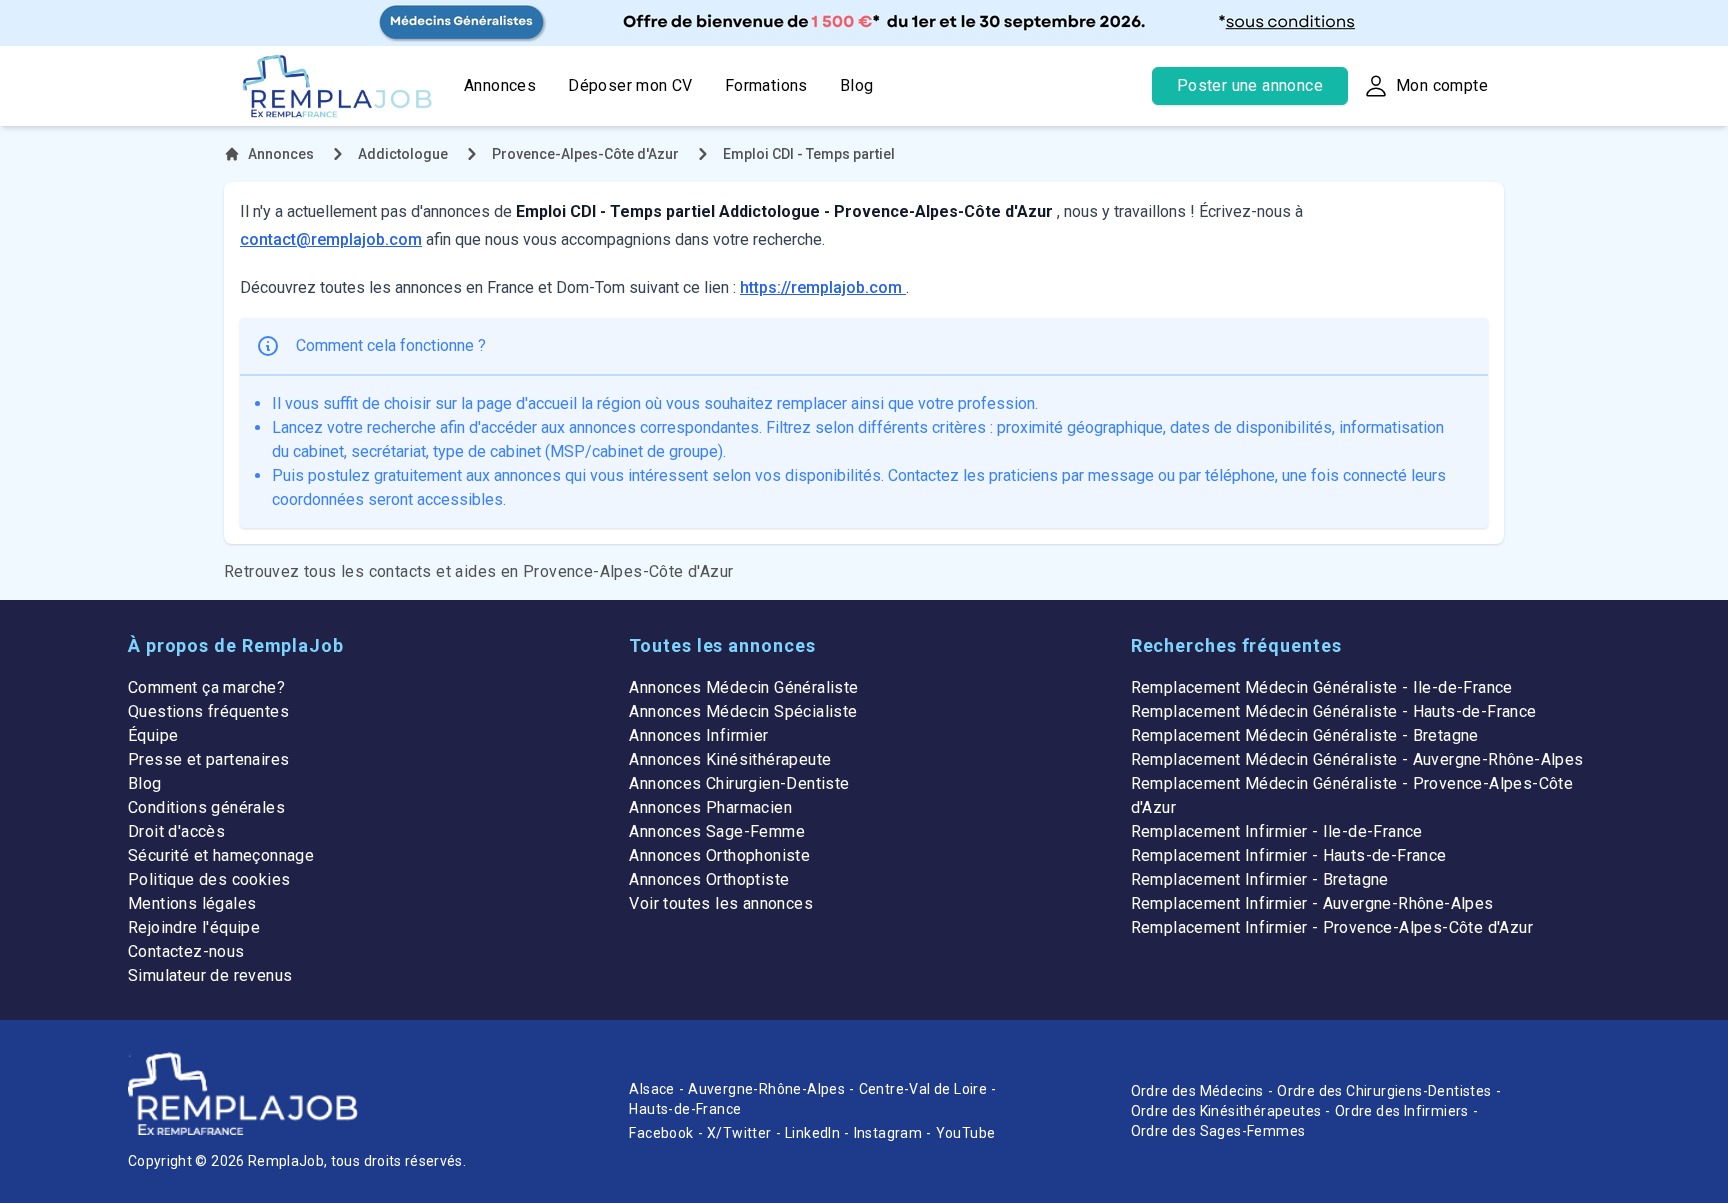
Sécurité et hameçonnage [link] (221, 855)
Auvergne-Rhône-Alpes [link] (766, 1089)
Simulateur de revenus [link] (210, 975)
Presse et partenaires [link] (208, 759)
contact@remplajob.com (331, 239)
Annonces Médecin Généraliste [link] (743, 687)
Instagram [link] (888, 1133)
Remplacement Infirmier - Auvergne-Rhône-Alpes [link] (1312, 903)
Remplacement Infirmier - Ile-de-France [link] (1277, 831)
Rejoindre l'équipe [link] (194, 927)
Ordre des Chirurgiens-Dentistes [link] (1384, 1091)
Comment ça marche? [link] (206, 687)
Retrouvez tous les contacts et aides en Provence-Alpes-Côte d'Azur (478, 571)
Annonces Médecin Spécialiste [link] (743, 711)
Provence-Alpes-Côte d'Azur (585, 154)
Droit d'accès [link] (176, 831)
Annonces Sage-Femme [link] (717, 831)
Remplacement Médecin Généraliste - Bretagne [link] (1305, 735)
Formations (766, 85)
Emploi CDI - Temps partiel (809, 154)
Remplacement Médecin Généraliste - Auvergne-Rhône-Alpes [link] (1357, 759)
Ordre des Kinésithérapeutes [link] (1226, 1111)
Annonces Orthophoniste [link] (719, 855)
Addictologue (403, 154)
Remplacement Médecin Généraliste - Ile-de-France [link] (1322, 687)
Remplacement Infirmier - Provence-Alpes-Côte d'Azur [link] (1332, 927)
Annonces (500, 85)
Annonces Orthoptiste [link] (709, 879)
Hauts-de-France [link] (685, 1109)
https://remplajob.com (823, 287)
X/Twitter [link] (739, 1133)
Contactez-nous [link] (186, 951)
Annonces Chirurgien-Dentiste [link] (739, 783)
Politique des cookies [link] (209, 879)
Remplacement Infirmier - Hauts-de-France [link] (1289, 855)
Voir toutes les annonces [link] (721, 903)
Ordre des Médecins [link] (1197, 1091)
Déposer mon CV (630, 85)
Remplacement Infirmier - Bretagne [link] (1260, 879)
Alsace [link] (651, 1089)
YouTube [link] (966, 1133)
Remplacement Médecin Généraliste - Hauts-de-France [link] (1334, 711)
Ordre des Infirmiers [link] (1402, 1111)
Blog (857, 85)
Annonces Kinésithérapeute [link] (730, 759)
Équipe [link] (153, 735)
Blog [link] (145, 783)
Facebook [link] (661, 1133)
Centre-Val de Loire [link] (923, 1089)
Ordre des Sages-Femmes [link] (1218, 1131)
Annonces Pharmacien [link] (710, 807)
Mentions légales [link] (192, 903)
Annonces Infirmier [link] (698, 735)
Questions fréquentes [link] (208, 711)
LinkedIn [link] (812, 1133)
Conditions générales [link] (206, 807)
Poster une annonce (1250, 85)
